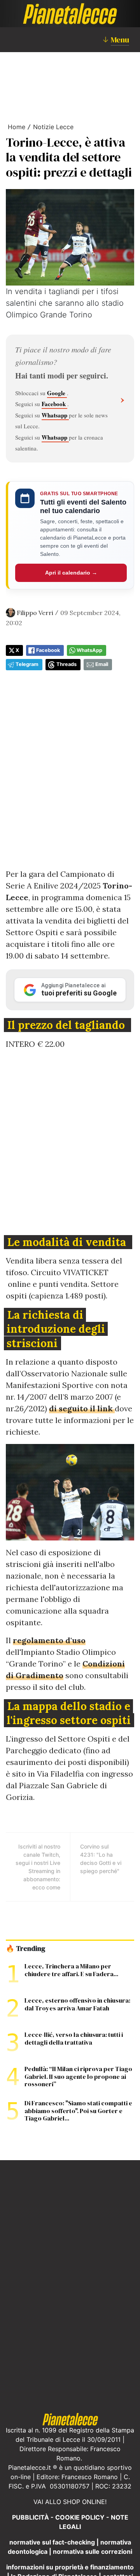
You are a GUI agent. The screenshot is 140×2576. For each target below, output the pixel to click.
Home (17, 127)
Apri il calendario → (71, 573)
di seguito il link (82, 1408)
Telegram (27, 664)
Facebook (54, 404)
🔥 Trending (25, 1949)
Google (57, 393)
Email (102, 664)
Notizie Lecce (53, 127)
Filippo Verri (35, 613)
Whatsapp (55, 415)
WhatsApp (89, 650)
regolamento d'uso (49, 1640)
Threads (66, 664)
